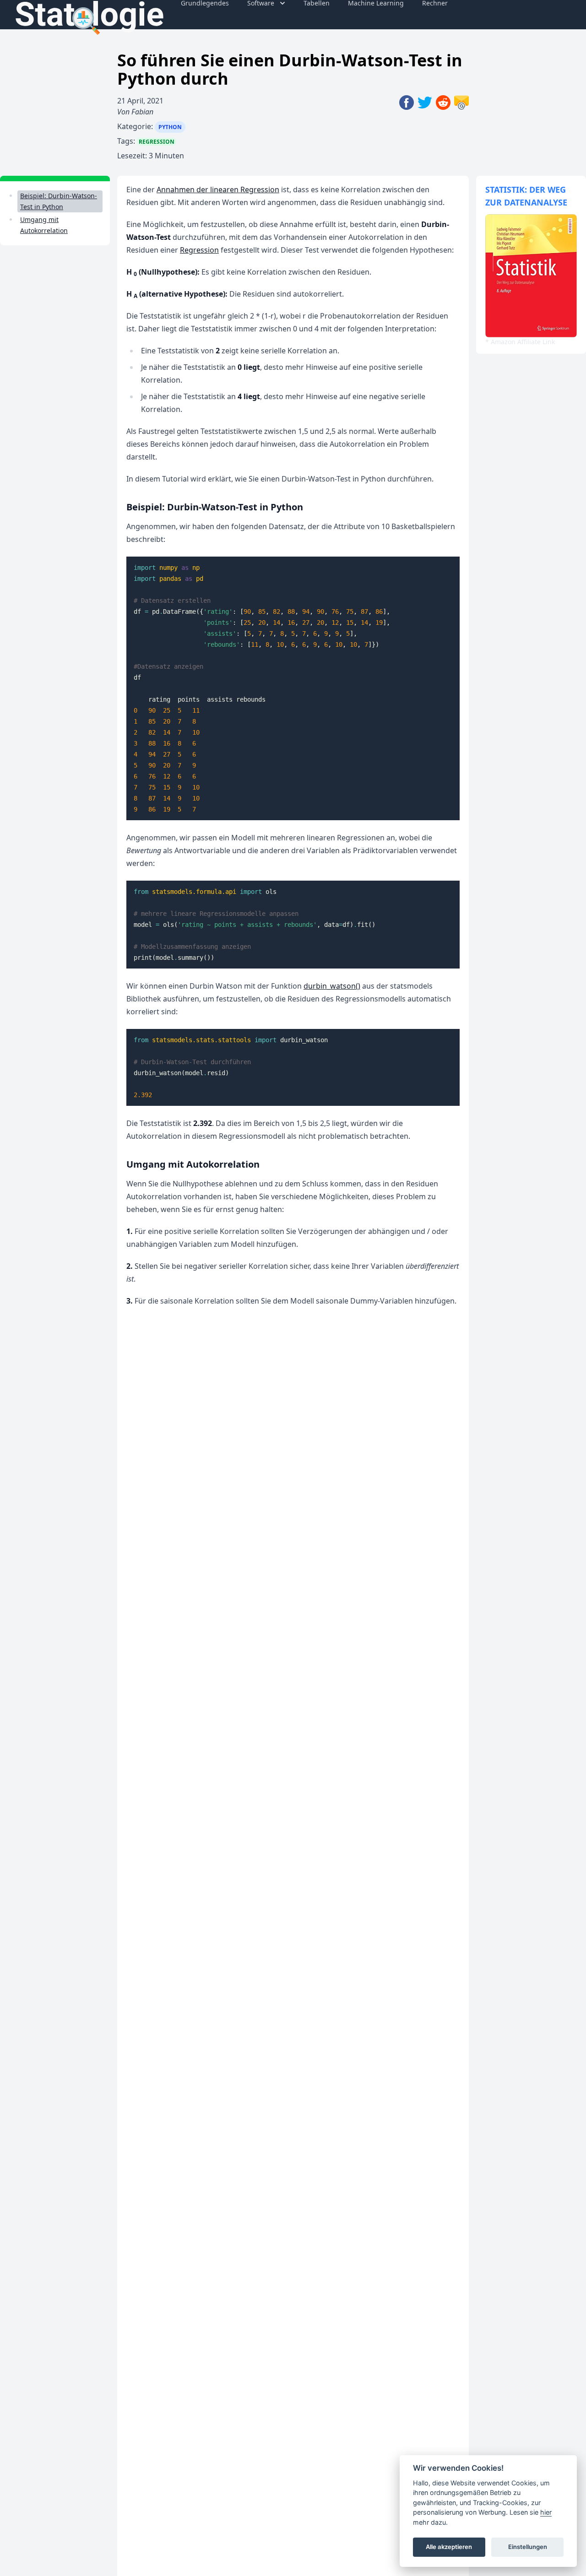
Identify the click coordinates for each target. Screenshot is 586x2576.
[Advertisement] (55, 394)
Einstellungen (528, 2547)
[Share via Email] (461, 128)
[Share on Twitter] (427, 128)
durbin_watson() (332, 986)
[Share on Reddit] (445, 128)
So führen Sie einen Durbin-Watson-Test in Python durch (290, 69)
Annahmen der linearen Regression (218, 189)
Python (170, 127)
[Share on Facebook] (408, 128)
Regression (157, 142)
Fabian (142, 112)
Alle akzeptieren (449, 2547)
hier (546, 2512)
